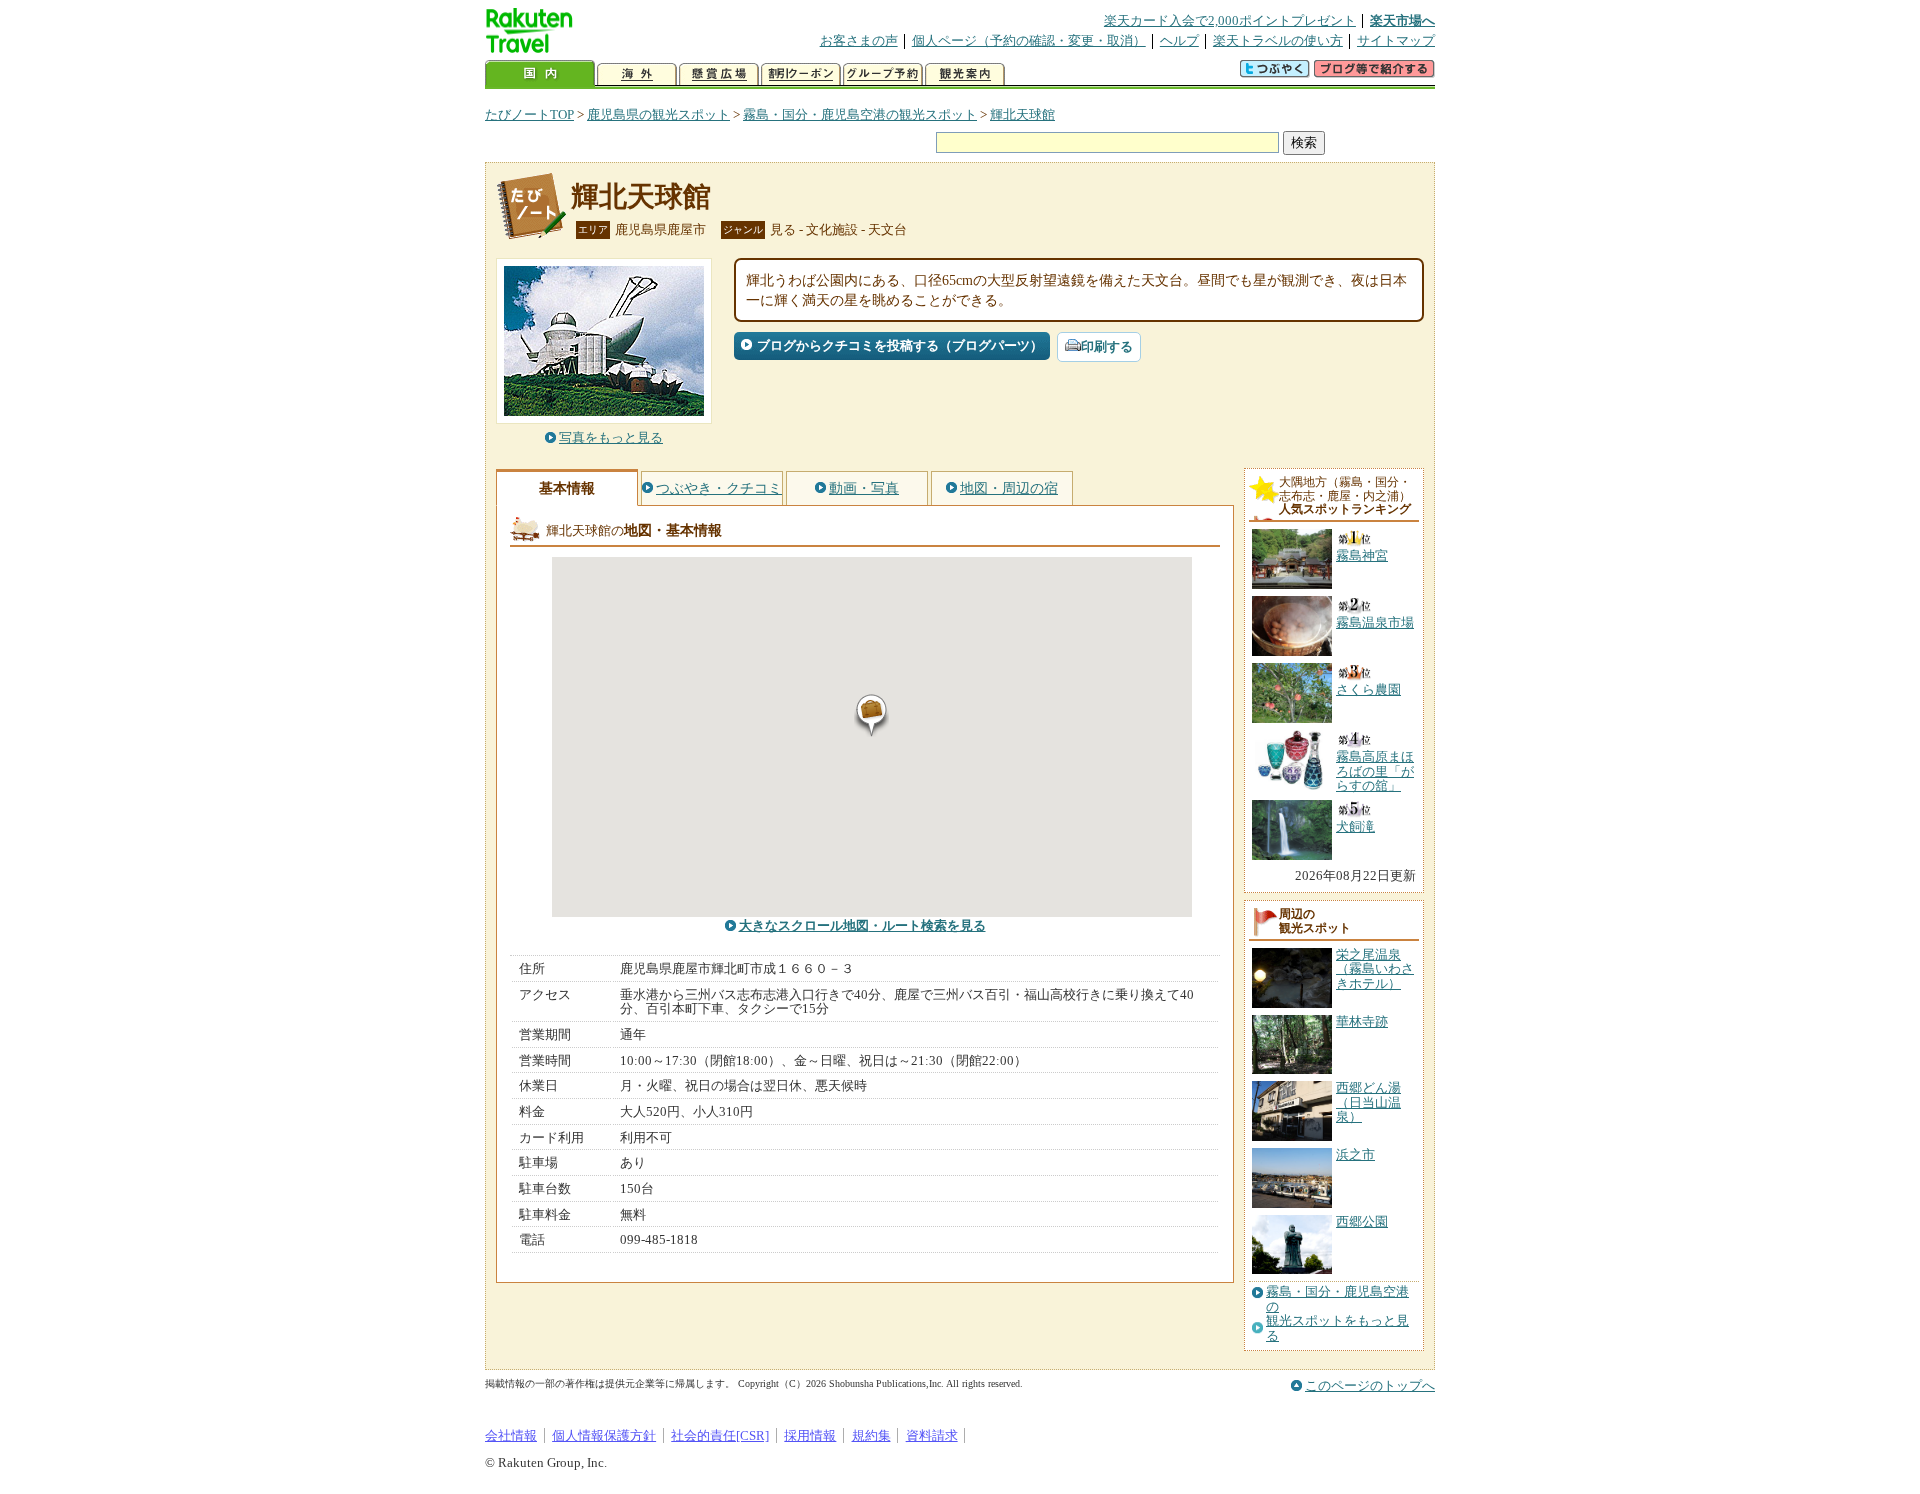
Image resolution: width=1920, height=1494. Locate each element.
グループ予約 (883, 74)
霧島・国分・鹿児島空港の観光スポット (860, 114)
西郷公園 (1362, 1221)
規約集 (871, 1435)
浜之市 (1355, 1154)
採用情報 (810, 1435)
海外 (637, 74)
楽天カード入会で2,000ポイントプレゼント (1230, 20)
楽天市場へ (1402, 20)
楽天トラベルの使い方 (1278, 40)
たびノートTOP (529, 114)
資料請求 (932, 1435)
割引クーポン (801, 74)
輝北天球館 (1022, 114)
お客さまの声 (859, 40)
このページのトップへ (1370, 1385)
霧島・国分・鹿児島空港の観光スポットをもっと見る (1337, 1313)
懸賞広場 (719, 74)
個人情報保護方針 (604, 1435)
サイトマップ (1396, 40)
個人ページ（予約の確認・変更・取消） (1029, 40)
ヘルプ (1179, 40)
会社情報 (511, 1435)
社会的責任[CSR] (720, 1435)
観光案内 (965, 74)
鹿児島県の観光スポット (658, 114)
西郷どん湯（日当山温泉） (1368, 1102)
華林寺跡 (1362, 1021)
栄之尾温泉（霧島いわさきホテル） (1375, 969)
